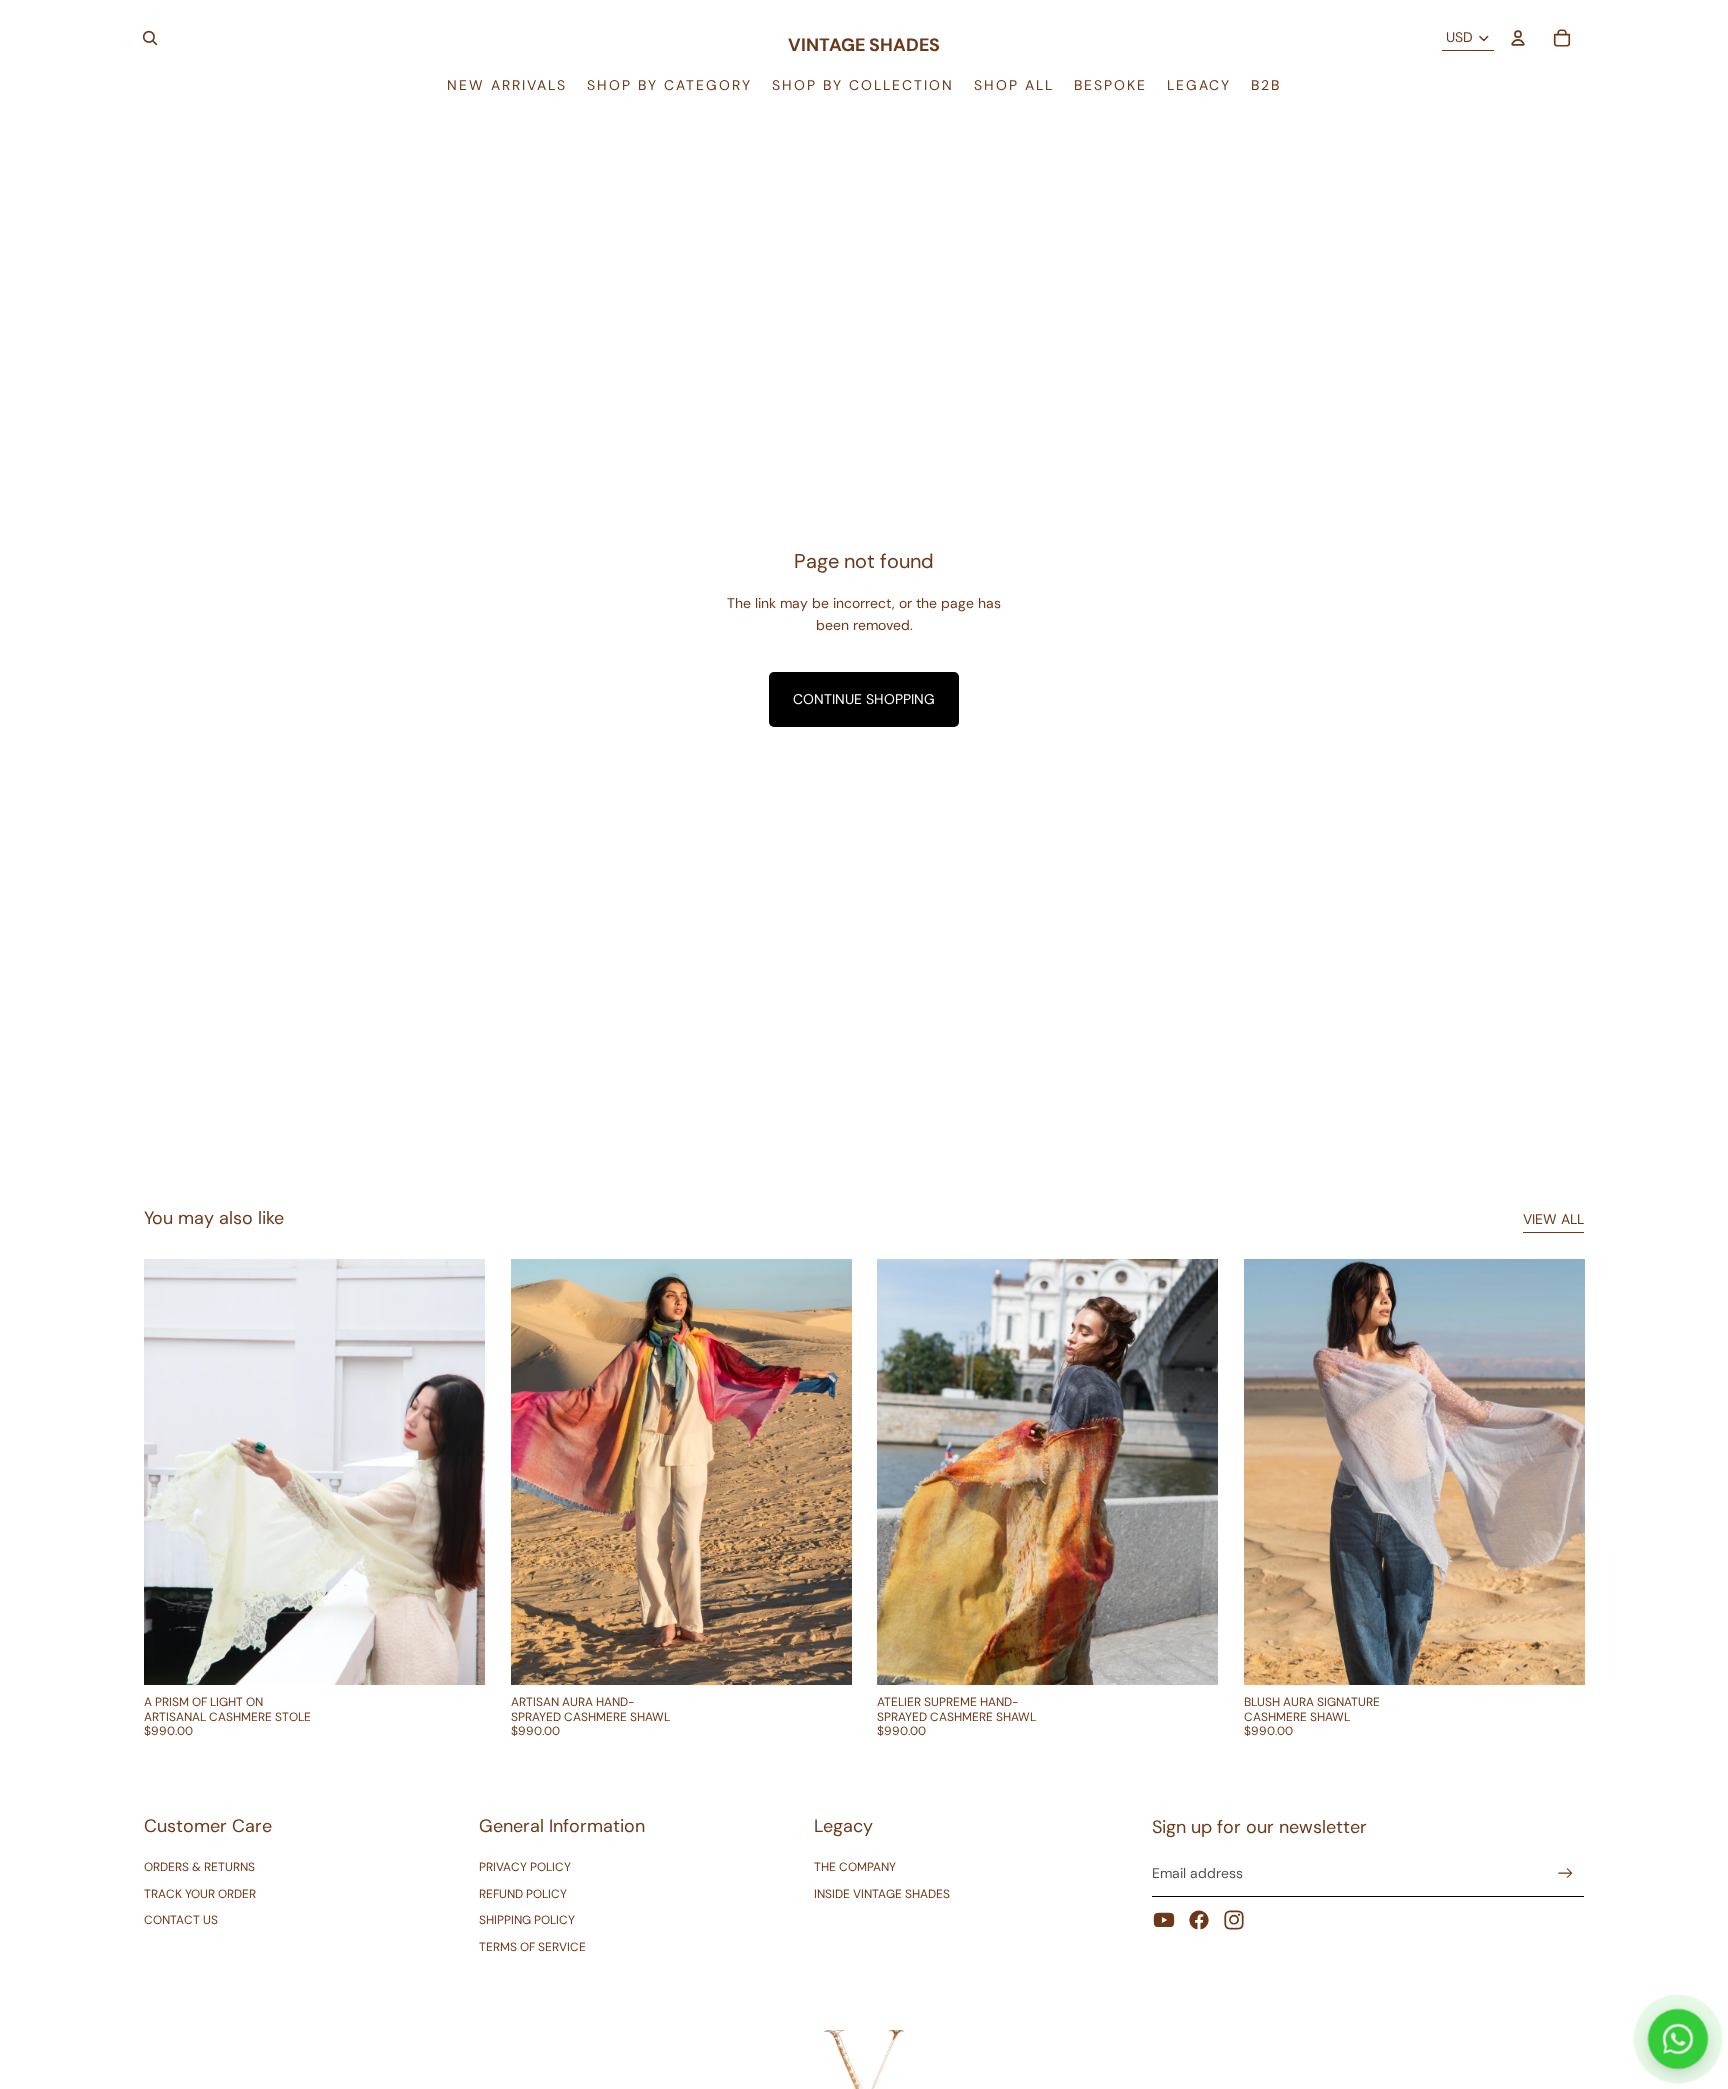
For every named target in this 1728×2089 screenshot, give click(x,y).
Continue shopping (864, 699)
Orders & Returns (199, 1867)
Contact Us (181, 1920)
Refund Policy (523, 1894)
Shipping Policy (527, 1920)
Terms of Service (532, 1947)
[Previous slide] (174, 1472)
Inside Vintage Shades (882, 1894)
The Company (855, 1867)
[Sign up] (1565, 1873)
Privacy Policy (525, 1867)
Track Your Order (200, 1894)
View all (1553, 1219)
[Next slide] (455, 1472)
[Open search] (150, 38)
